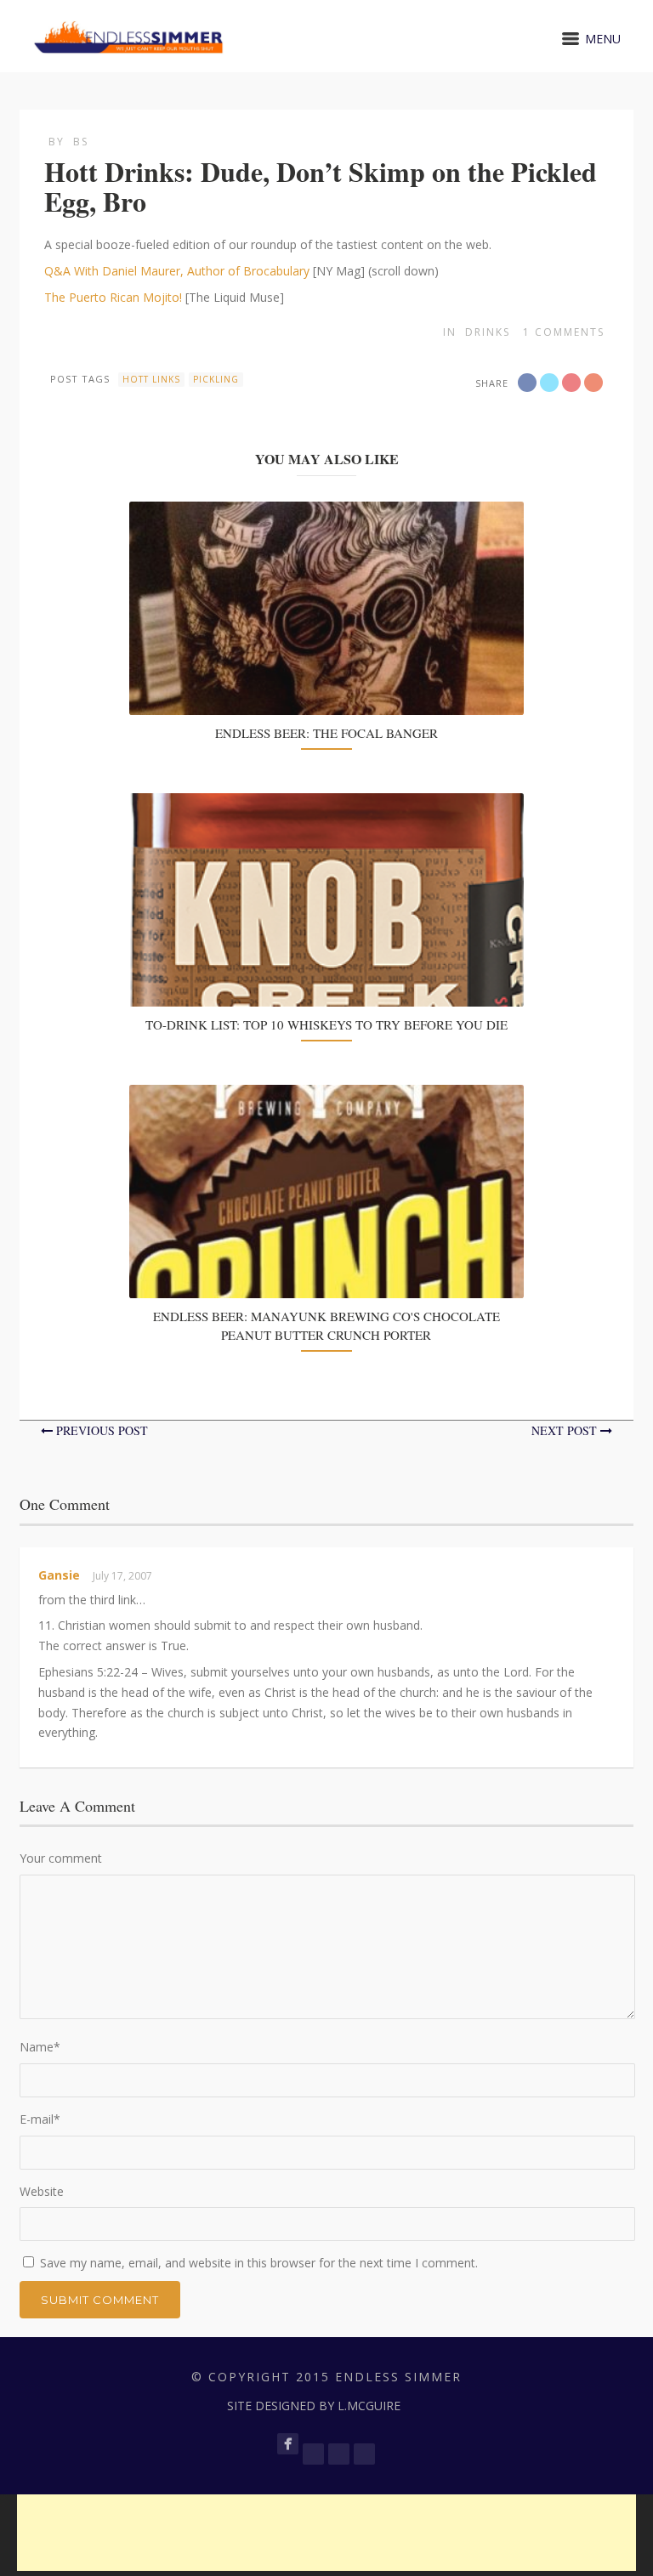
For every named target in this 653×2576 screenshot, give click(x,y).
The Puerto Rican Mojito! (113, 297)
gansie (59, 1575)
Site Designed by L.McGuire (314, 2406)
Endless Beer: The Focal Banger (326, 733)
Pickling (216, 379)
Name (40, 2047)
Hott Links (151, 379)
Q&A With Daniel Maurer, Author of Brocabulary (177, 271)
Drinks (488, 332)
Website (42, 2191)
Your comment (61, 1858)
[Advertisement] (326, 2533)
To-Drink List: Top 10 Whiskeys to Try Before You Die (326, 1024)
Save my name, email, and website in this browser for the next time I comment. (259, 2263)
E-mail (40, 2119)
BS (81, 142)
